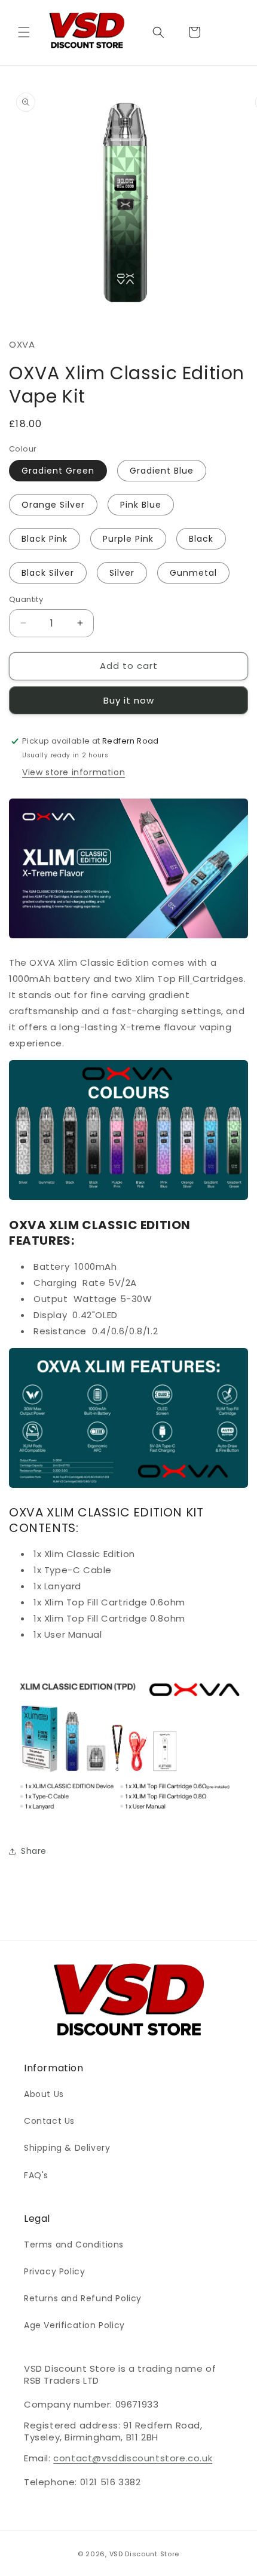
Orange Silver (53, 505)
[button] (24, 32)
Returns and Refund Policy (83, 2298)
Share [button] (34, 1851)
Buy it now (129, 700)
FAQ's (36, 2175)
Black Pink (45, 539)
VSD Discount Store (145, 2554)
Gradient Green (58, 471)
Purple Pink (128, 539)
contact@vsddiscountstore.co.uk (133, 2458)
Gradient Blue (162, 471)
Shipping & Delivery (67, 2148)
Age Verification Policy (74, 2325)
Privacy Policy (54, 2271)
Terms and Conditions (74, 2245)
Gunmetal (193, 573)
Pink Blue (141, 505)
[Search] (158, 32)
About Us (44, 2094)
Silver (122, 573)
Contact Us (49, 2121)
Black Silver (48, 573)
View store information (74, 772)
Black (201, 539)
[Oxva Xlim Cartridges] (191, 979)
